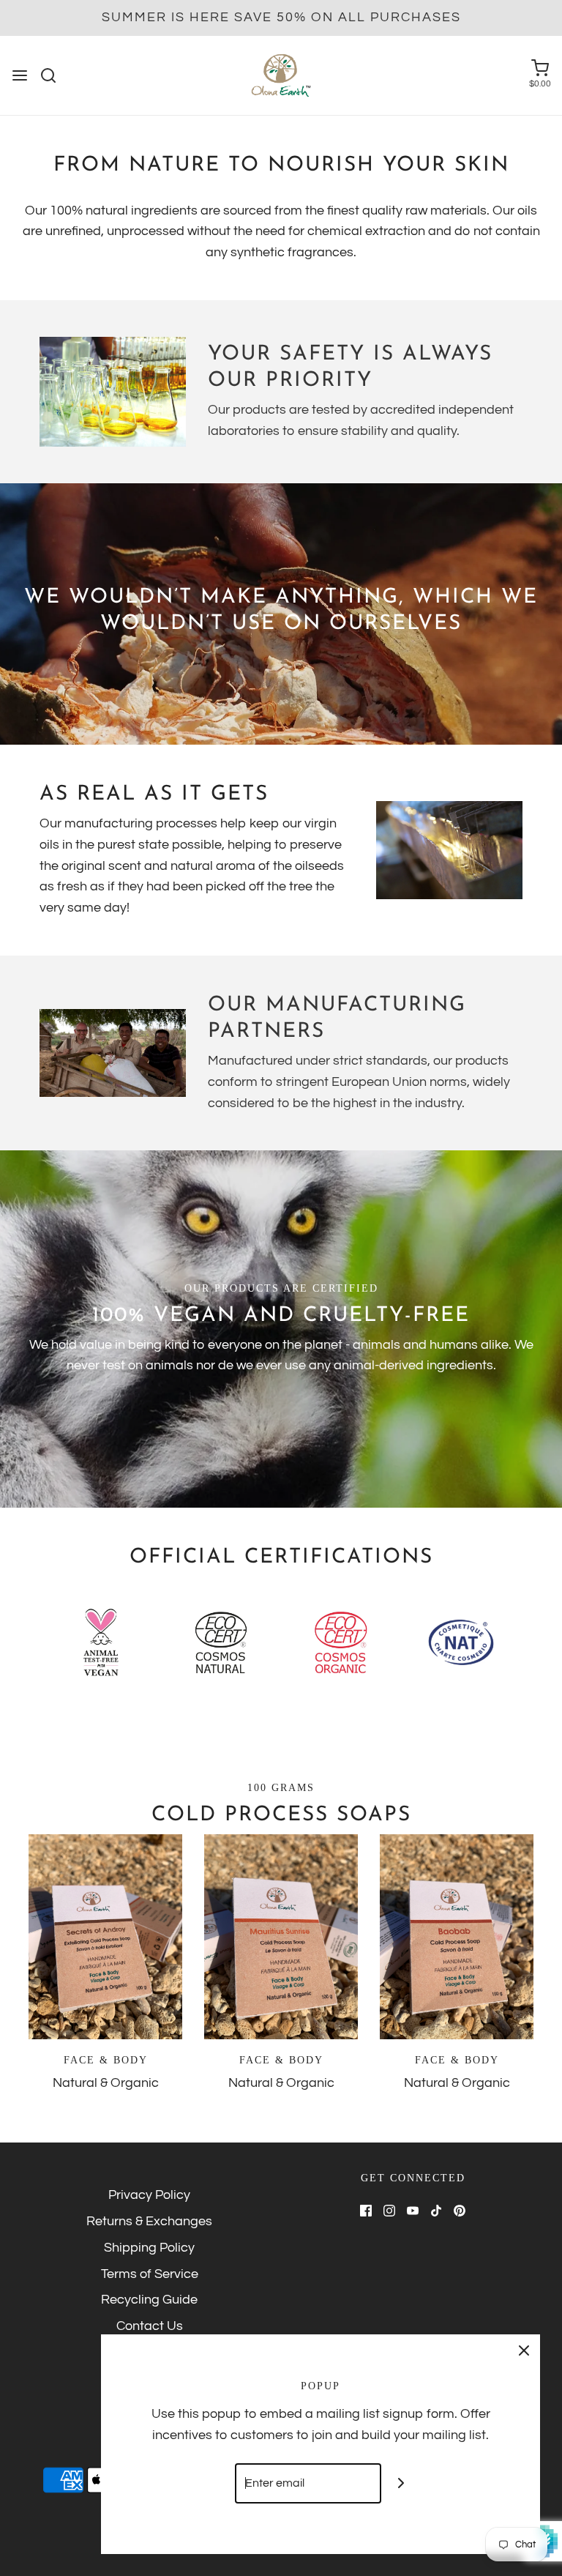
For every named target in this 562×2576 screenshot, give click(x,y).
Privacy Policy (149, 2195)
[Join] (401, 2483)
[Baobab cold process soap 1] (457, 1937)
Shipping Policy (149, 2248)
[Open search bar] (54, 75)
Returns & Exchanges (149, 2221)
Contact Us (150, 2326)
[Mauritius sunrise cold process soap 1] (281, 1937)
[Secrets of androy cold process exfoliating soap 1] (105, 1937)
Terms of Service (150, 2274)
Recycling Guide (149, 2300)
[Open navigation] (20, 75)
